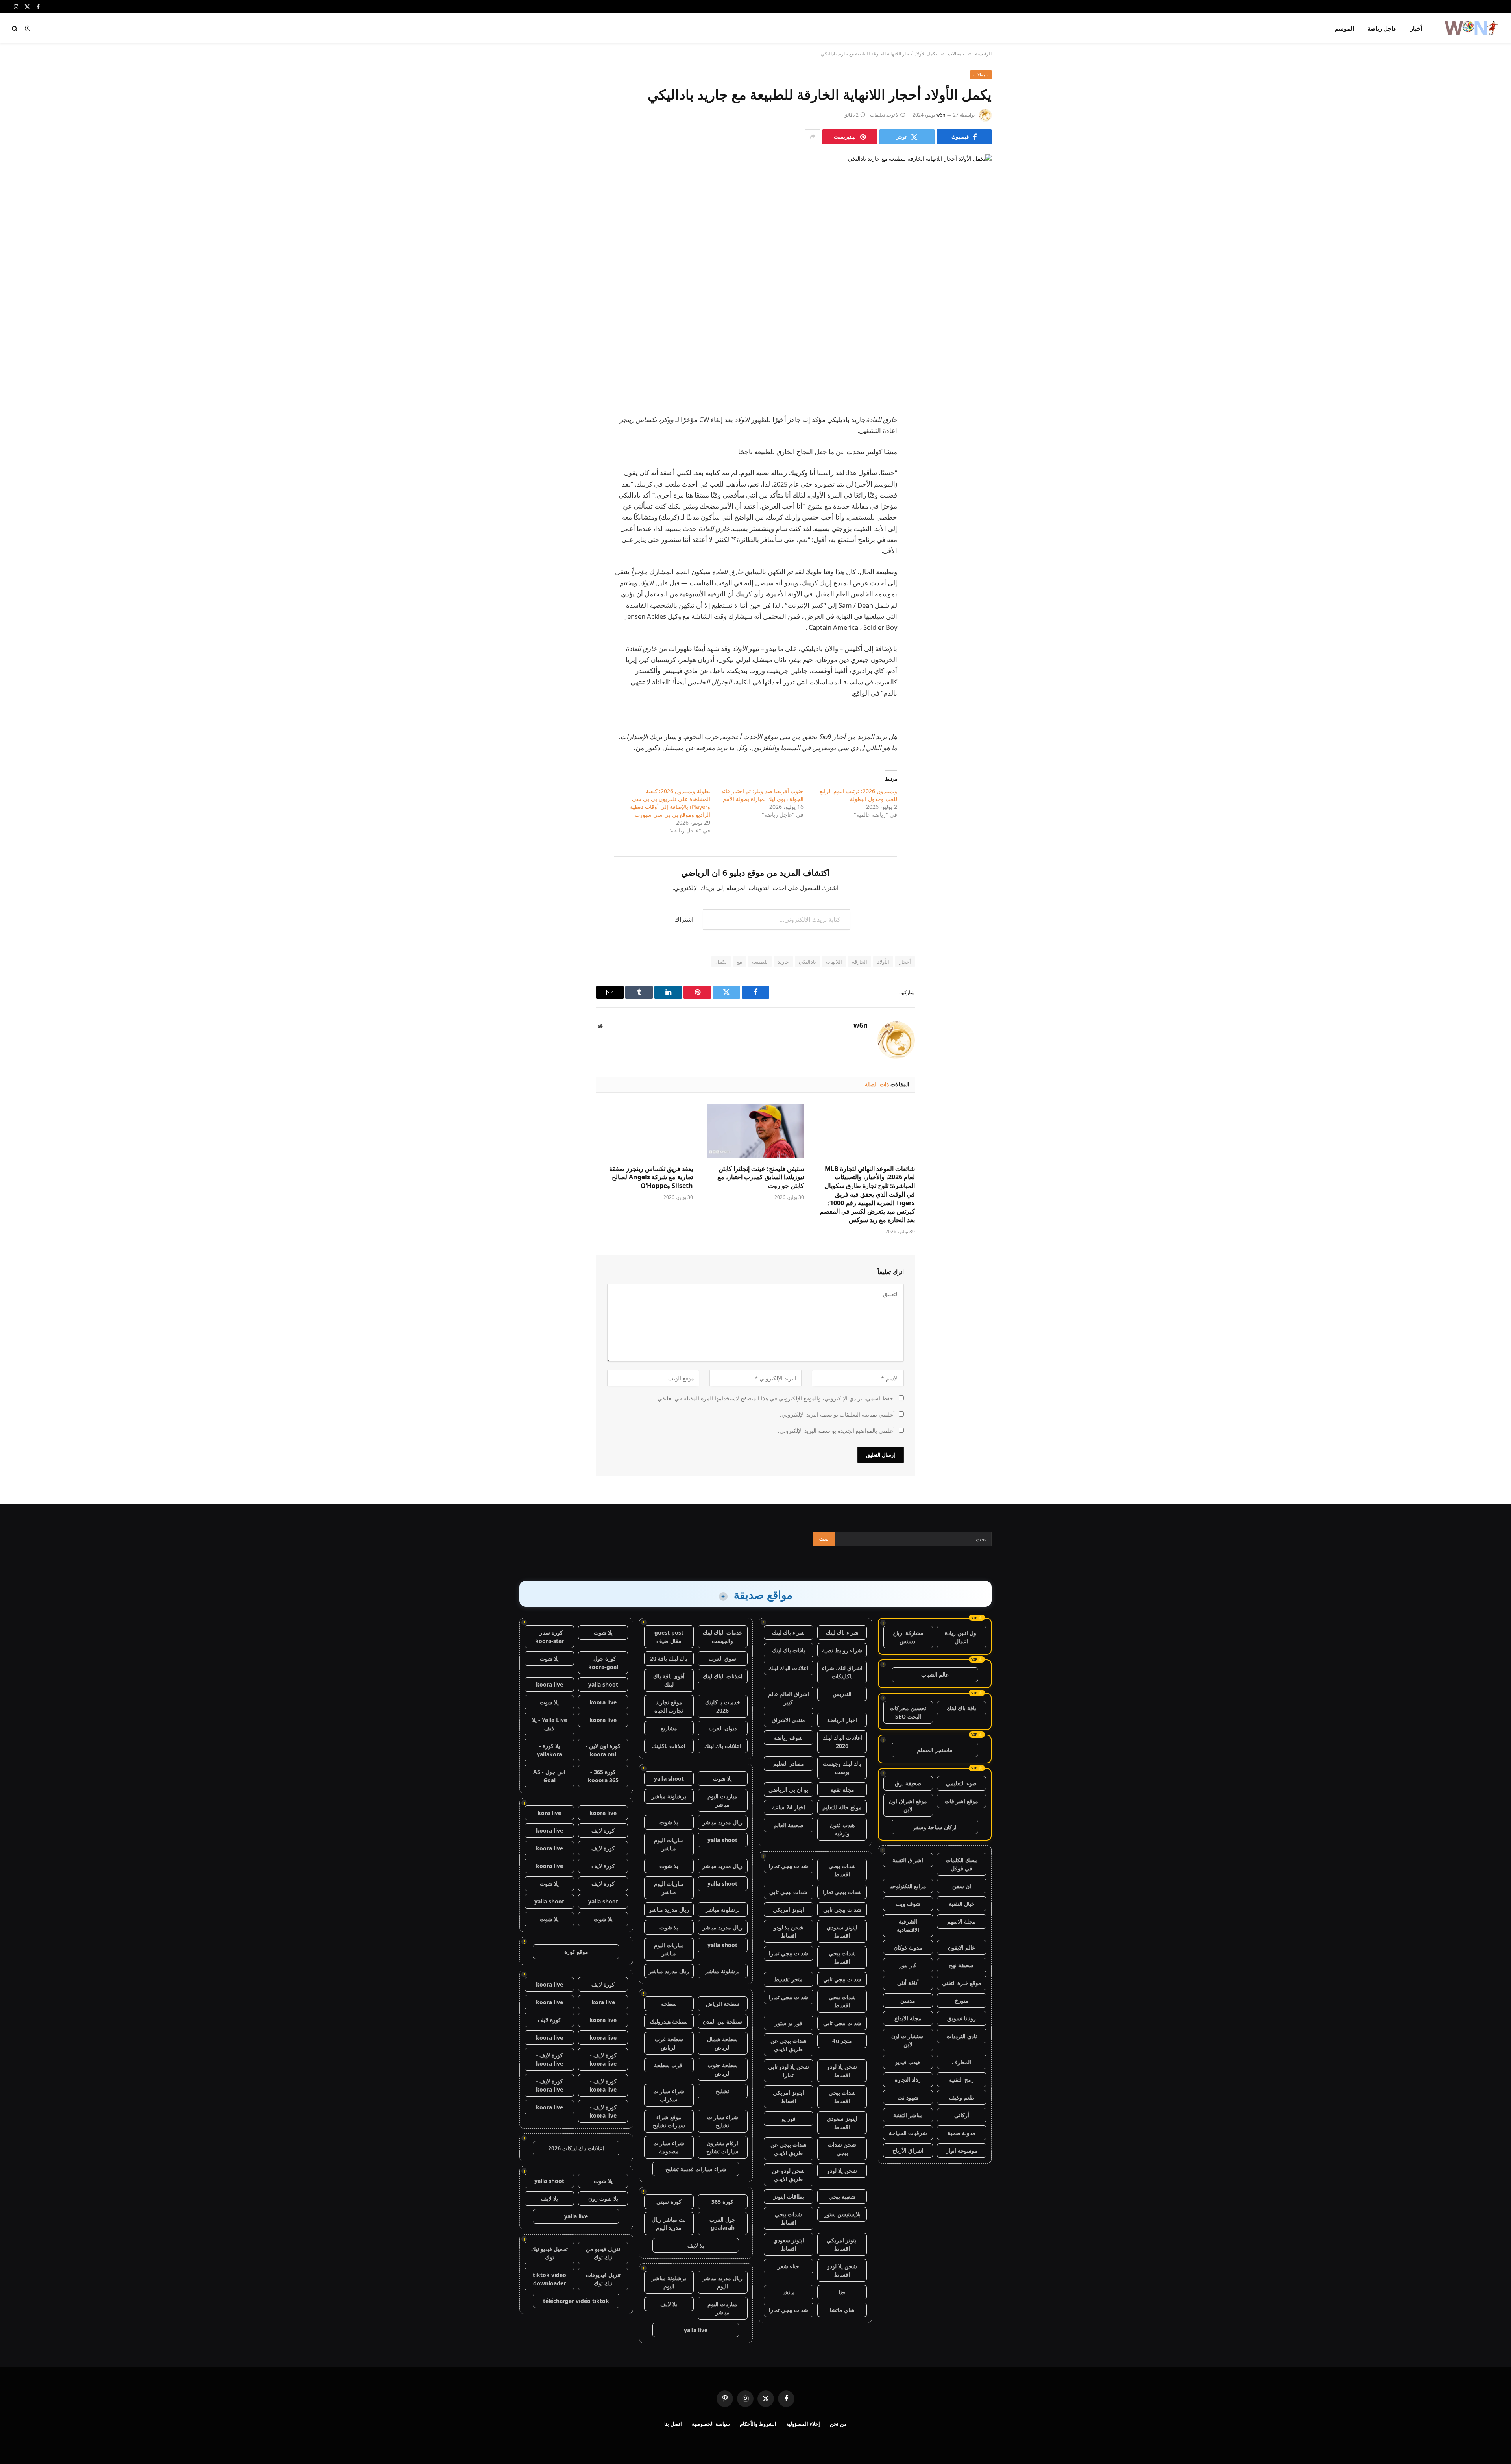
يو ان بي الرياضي (788, 1790)
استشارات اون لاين (908, 2040)
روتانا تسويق (961, 2018)
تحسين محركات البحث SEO (908, 1712)
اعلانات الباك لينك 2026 (842, 1742)
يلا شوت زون (603, 2199)
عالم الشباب (935, 1675)
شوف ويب (908, 1904)
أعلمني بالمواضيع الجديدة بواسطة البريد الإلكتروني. (836, 1431)
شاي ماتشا (842, 2310)
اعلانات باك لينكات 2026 (576, 2148)
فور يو (789, 2119)
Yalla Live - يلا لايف (550, 1724)
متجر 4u (842, 2041)
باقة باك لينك (961, 1708)
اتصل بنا (673, 2424)
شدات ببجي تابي (788, 1892)
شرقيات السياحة (908, 2133)
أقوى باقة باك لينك (669, 1680)
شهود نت (908, 2097)
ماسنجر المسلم (935, 1750)
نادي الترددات (962, 2036)
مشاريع (669, 1728)
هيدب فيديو (908, 2062)
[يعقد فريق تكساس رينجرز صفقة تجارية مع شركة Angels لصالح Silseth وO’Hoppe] (645, 1131)
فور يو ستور (789, 2023)
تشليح (722, 2091)
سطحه (669, 2004)
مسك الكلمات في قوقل (962, 1864)
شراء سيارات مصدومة (669, 2147)
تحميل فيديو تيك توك (550, 2253)
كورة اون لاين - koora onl (603, 1750)
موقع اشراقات (961, 1801)
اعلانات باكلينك (669, 1746)
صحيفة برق (908, 1783)
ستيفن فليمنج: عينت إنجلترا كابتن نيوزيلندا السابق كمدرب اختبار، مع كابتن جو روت (761, 1177)
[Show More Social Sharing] (813, 137)
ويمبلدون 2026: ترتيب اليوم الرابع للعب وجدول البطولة (858, 795)
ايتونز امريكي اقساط (788, 2097)
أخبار (1416, 28)
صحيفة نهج (961, 1965)
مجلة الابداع (908, 2018)
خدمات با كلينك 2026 (723, 1706)
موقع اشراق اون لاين (908, 1805)
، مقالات (981, 75)
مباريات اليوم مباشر (722, 1800)
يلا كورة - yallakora (549, 1750)
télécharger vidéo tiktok (576, 2301)
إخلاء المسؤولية (803, 2424)
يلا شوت (722, 1779)
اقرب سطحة (669, 2065)
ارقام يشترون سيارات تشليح (722, 2147)
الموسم (1344, 28)
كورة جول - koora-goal (603, 1663)
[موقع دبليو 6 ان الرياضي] (1471, 28)
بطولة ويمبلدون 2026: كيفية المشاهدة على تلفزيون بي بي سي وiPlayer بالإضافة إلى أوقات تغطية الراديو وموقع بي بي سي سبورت (670, 803)
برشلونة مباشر (669, 1796)
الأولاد (883, 962)
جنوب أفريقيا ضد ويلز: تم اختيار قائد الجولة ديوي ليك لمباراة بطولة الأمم (762, 795)
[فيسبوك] (978, 419)
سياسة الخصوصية (711, 2424)
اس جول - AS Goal (549, 1776)
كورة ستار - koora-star (550, 1637)
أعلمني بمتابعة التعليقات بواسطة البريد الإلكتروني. (837, 1414)
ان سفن (962, 1886)
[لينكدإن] (978, 459)
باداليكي (807, 962)
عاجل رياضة (1382, 28)
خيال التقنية (962, 1904)
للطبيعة (760, 962)
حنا (842, 2292)
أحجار (905, 962)
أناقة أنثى (908, 1983)
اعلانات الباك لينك (788, 1668)
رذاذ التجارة (908, 2080)
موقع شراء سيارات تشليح (669, 2121)
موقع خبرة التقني (962, 1983)
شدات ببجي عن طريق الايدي (789, 2045)
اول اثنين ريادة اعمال (961, 1637)
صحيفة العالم (789, 1825)
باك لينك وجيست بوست (842, 1768)
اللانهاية (834, 962)
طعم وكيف (962, 2097)
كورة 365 (722, 2202)
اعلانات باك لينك (723, 1746)
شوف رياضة (788, 1738)
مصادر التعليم (789, 1764)
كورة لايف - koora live (603, 2059)
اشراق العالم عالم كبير (789, 1698)
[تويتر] (978, 439)
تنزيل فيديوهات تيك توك (603, 2279)
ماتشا (789, 2292)
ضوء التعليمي (961, 1783)
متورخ (961, 2001)
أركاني (962, 2115)
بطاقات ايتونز (789, 2197)
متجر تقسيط (788, 1979)
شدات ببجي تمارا (789, 1866)
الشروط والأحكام (758, 2424)
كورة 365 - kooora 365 (603, 1776)
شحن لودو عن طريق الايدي (788, 2175)
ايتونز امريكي (788, 1910)
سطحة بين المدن (722, 2021)
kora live (549, 1813)
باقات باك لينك (789, 1650)
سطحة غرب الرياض (669, 2043)
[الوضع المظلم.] (28, 28)
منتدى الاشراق (788, 1720)
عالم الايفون (961, 1947)
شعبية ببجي (842, 2197)
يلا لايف (696, 2245)
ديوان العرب (723, 1728)
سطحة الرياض (723, 2004)
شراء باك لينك (842, 1632)
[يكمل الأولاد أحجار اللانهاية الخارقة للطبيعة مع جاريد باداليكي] (755, 267)
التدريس (842, 1694)
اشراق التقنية (908, 1860)
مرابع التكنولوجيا (908, 1886)
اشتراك (684, 919)
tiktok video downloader (550, 2279)
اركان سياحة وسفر (935, 1827)
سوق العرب (722, 1658)
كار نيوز (908, 1965)
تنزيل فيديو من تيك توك (603, 2253)
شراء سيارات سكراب (669, 2095)
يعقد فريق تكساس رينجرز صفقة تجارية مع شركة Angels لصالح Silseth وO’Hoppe (651, 1177)
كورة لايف (603, 1830)
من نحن (838, 2424)
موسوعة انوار (962, 2150)
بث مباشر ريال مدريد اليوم (669, 2224)
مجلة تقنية (842, 1790)
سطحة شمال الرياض (722, 2043)
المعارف (961, 2062)
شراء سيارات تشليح (723, 2121)
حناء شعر (788, 2266)
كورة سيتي (669, 2202)
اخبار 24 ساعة (789, 1807)
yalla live (696, 2330)
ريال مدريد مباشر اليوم (722, 2282)
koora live (550, 1684)
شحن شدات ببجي (842, 2149)
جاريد (783, 962)
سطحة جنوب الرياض (723, 2069)
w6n (941, 115)
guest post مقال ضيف (669, 1637)
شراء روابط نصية (842, 1650)
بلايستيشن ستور (842, 2214)
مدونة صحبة (961, 2133)
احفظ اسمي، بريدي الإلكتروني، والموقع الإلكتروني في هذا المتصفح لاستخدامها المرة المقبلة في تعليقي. (775, 1398)
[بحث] (16, 29)
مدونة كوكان (908, 1947)
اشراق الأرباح (908, 2150)
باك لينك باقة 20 (669, 1658)
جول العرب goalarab (722, 2224)
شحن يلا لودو (842, 2171)
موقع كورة (576, 1952)
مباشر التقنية (908, 2115)
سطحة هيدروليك (669, 2021)
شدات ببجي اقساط (842, 1870)
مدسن (908, 2001)
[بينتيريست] (978, 479)
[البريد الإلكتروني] (978, 499)
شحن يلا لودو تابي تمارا (789, 2071)
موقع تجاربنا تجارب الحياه (669, 1706)
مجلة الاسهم (961, 1921)
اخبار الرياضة (842, 1720)
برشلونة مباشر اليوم (669, 2282)
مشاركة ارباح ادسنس (908, 1637)
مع (739, 962)
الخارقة (860, 962)
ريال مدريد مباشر (722, 1822)
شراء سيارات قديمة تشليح (696, 2169)
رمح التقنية (961, 2080)
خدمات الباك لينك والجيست (723, 1637)
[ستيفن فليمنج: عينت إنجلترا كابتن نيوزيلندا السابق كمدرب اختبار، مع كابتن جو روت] (755, 1131)
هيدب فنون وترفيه (842, 1829)
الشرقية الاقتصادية (908, 1926)
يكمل (721, 962)
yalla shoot (669, 1779)
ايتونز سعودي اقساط (842, 1931)
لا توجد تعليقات (884, 115)
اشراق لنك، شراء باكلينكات (842, 1672)
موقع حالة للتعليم (842, 1807)
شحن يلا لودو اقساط (789, 1931)
